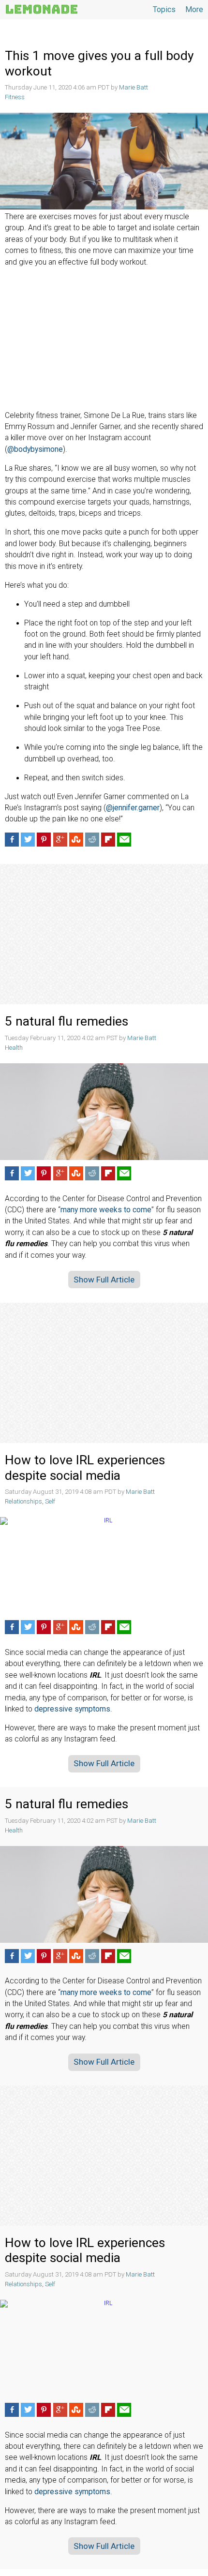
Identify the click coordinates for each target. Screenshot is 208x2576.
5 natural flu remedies (67, 1021)
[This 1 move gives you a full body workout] (104, 161)
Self (50, 1501)
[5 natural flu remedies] (104, 1112)
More (194, 9)
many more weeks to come (106, 1210)
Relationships (23, 1501)
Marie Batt (134, 87)
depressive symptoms (72, 1709)
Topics (164, 9)
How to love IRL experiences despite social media (85, 1468)
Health (14, 1048)
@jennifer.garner (133, 808)
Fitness (15, 97)
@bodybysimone (35, 449)
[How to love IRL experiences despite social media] (104, 1565)
